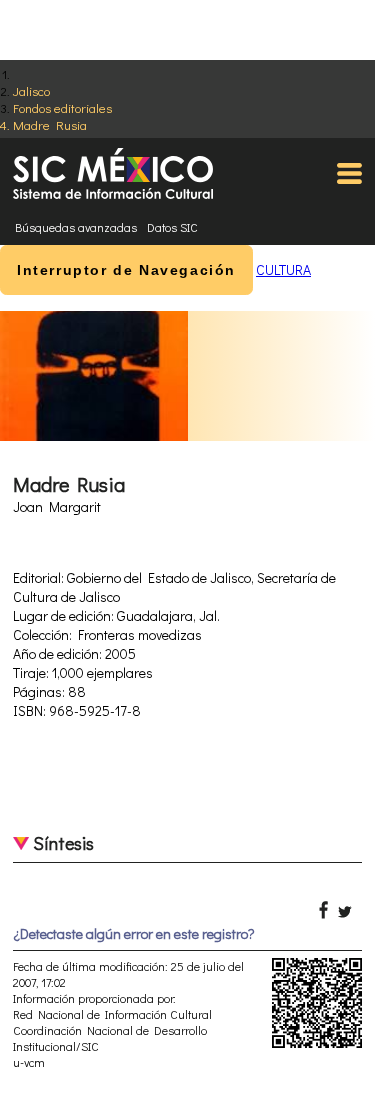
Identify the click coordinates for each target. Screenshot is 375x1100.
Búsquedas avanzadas (76, 227)
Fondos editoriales (62, 107)
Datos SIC (172, 227)
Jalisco (31, 90)
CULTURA (283, 269)
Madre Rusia (50, 124)
